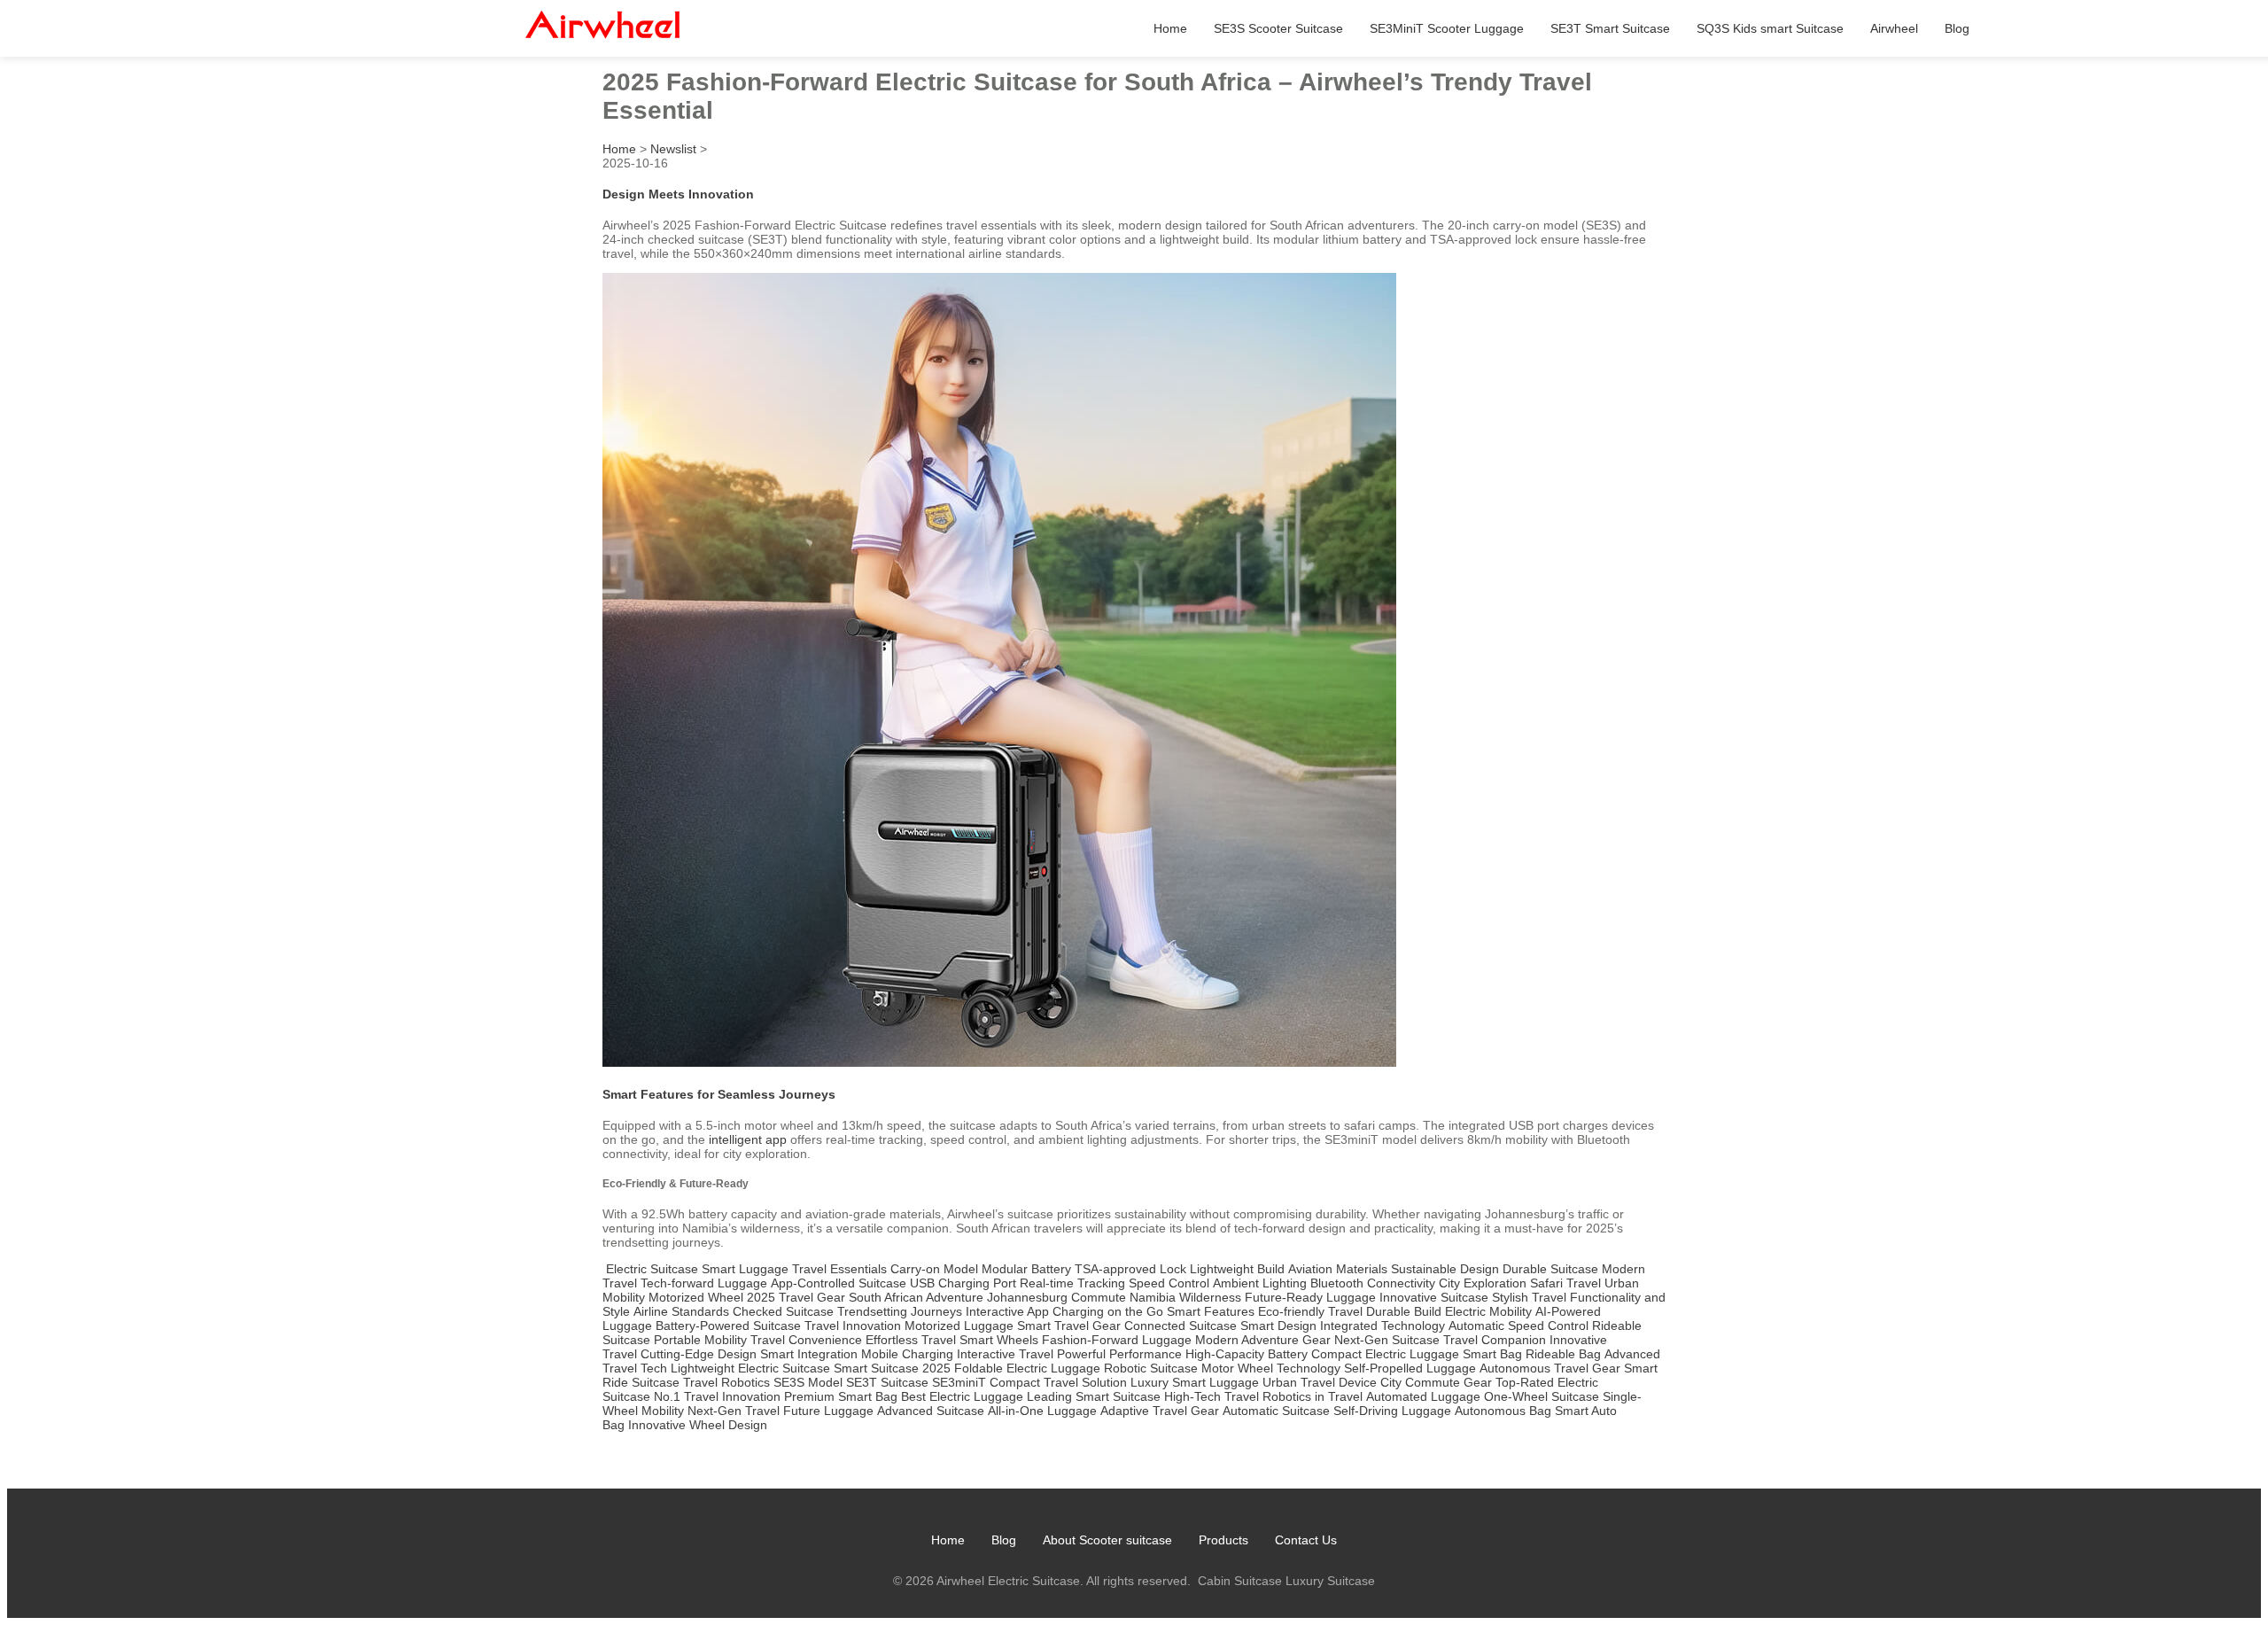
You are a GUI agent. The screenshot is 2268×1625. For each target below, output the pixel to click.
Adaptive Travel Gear (1160, 1411)
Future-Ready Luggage (1310, 1297)
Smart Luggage (745, 1269)
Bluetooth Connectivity (1373, 1283)
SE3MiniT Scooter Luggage (1447, 28)
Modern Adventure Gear (1263, 1340)
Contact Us (1306, 1540)
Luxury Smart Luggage (1195, 1382)
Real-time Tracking (1072, 1283)
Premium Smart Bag (841, 1396)
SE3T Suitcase (887, 1382)
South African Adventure (916, 1297)
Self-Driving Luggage (1392, 1411)
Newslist (673, 149)
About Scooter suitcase (1107, 1540)
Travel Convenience (806, 1340)
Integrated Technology (1383, 1326)
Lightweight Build (1237, 1269)
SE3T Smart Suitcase (1610, 28)
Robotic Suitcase (1151, 1368)
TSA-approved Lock (1130, 1269)
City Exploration (1483, 1283)
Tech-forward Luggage (704, 1283)
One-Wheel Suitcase (1542, 1396)
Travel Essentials (839, 1269)
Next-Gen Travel (734, 1411)
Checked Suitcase (783, 1311)
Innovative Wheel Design (698, 1425)
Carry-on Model (934, 1269)
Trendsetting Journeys (900, 1311)
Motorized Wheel (696, 1297)
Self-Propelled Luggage (1410, 1368)
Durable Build (1404, 1311)
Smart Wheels (999, 1340)
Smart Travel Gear (1069, 1326)
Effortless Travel (911, 1340)
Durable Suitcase (1550, 1269)
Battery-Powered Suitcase (728, 1326)
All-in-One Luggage (1042, 1411)
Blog (1957, 28)
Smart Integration (809, 1354)
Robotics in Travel (1313, 1396)
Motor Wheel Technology (1271, 1368)
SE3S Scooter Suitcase (1278, 28)
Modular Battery (1026, 1269)
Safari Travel (1565, 1283)
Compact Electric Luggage (1385, 1354)
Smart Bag (1492, 1354)
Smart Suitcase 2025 (892, 1368)
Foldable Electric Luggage (1027, 1368)
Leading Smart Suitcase (1094, 1396)
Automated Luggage (1423, 1396)
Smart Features (1211, 1311)
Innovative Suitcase (1434, 1297)
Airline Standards (681, 1311)
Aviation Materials (1338, 1269)
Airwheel (1894, 28)
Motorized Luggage (959, 1326)
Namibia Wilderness (1185, 1297)
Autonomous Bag (1503, 1411)
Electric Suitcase (652, 1269)
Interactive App (1007, 1311)
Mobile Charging (907, 1354)
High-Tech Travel (1212, 1396)
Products (1223, 1540)
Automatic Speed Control (1518, 1326)
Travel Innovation (853, 1326)
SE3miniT (959, 1382)
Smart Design (1278, 1326)
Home (1170, 28)
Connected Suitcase (1181, 1326)
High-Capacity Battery (1247, 1354)
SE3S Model (808, 1382)
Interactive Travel (1005, 1354)
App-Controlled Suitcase (839, 1283)
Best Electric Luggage (962, 1396)
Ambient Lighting (1260, 1283)
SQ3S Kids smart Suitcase (1770, 28)
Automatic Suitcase (1276, 1411)
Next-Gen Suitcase (1387, 1340)
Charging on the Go (1108, 1311)
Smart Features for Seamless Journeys (719, 1094)
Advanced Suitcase (931, 1411)
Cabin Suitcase (1240, 1581)
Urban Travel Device (1320, 1382)
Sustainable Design (1445, 1269)
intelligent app (748, 1139)
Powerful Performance (1119, 1354)
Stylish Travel (1529, 1297)
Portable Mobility (700, 1340)
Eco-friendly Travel (1310, 1311)
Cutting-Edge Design (699, 1354)
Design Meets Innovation (678, 194)
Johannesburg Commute (1056, 1297)
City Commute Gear (1436, 1382)
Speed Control (1169, 1283)
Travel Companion (1495, 1340)
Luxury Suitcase (1330, 1581)
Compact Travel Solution (1058, 1382)
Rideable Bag (1563, 1354)
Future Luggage (828, 1411)
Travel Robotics (726, 1382)
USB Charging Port (963, 1283)
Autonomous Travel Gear (1550, 1368)
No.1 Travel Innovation (717, 1396)
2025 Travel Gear (796, 1297)
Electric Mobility (1488, 1311)
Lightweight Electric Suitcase (750, 1368)
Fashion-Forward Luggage (1117, 1340)
